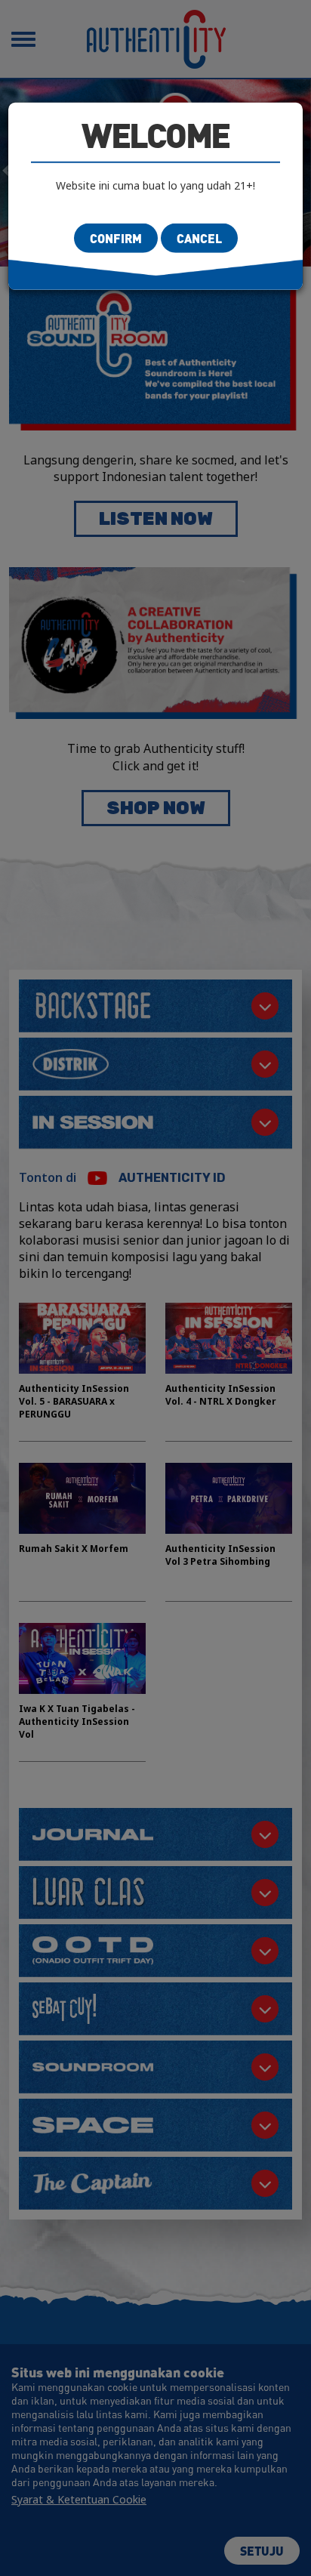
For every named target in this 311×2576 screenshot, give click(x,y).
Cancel (199, 238)
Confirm (116, 238)
